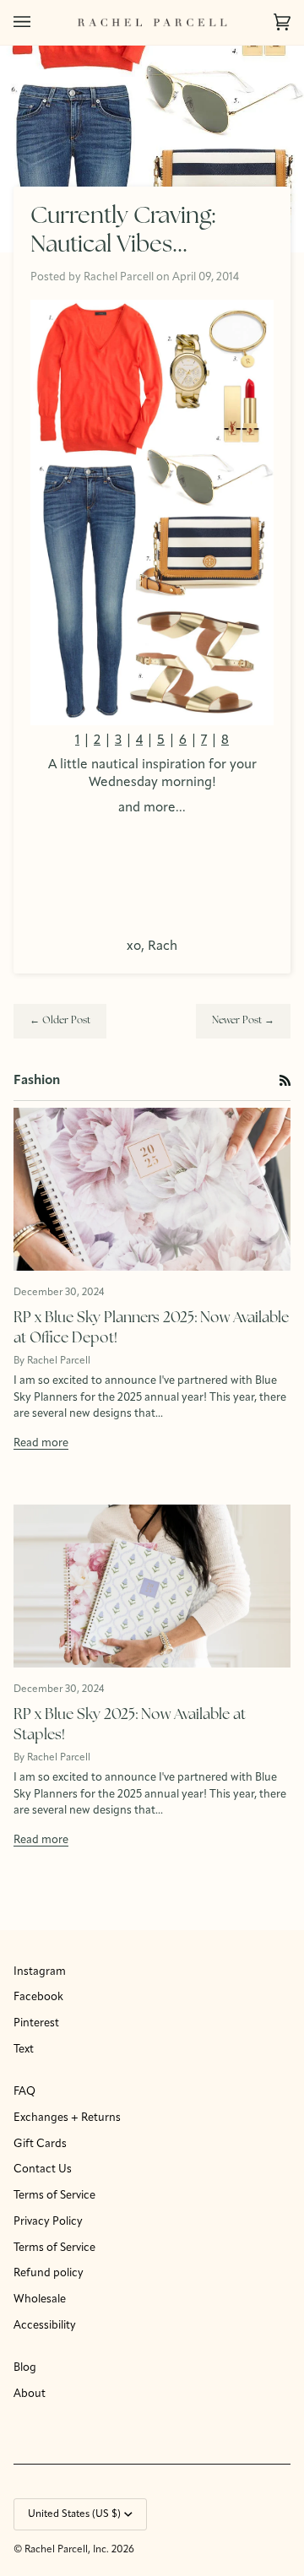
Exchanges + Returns (67, 2118)
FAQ (24, 2092)
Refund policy (49, 2273)
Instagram (40, 1972)
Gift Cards (40, 2144)
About (30, 2394)
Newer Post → (243, 1021)
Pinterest (36, 2023)
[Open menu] (39, 22)
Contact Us (43, 2169)
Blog (25, 2368)
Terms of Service (54, 2196)
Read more (41, 1443)
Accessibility (45, 2326)
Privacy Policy (48, 2222)
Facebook (38, 1997)
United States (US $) (74, 2514)
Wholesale (40, 2299)
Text (24, 2050)
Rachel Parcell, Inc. (68, 2550)
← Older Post (60, 1021)
